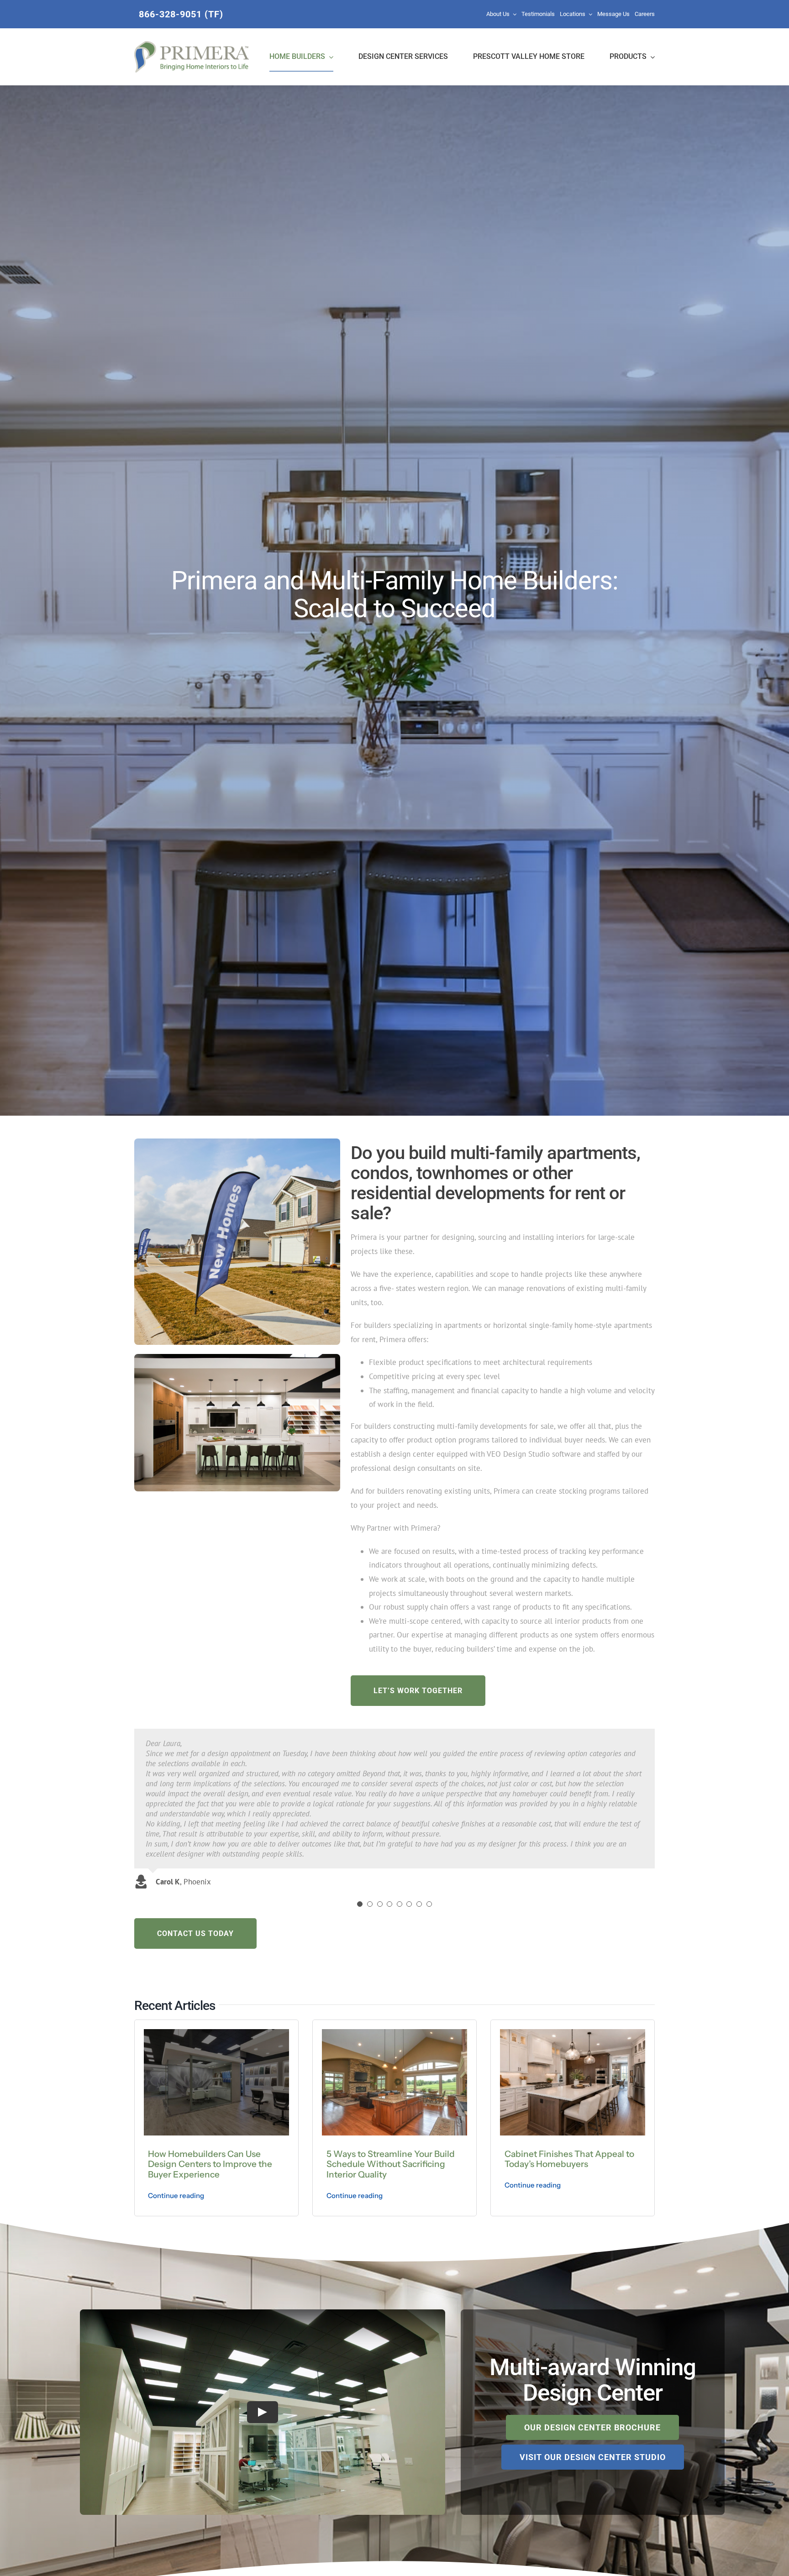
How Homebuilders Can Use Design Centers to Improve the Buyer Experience (210, 2164)
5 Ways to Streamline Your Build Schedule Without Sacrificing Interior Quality (391, 2164)
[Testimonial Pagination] (360, 1904)
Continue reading (176, 2196)
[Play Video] (263, 2412)
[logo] (192, 45)
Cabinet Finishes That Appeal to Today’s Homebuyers (569, 2159)
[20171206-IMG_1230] (237, 1358)
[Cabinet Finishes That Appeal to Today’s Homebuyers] (573, 2033)
